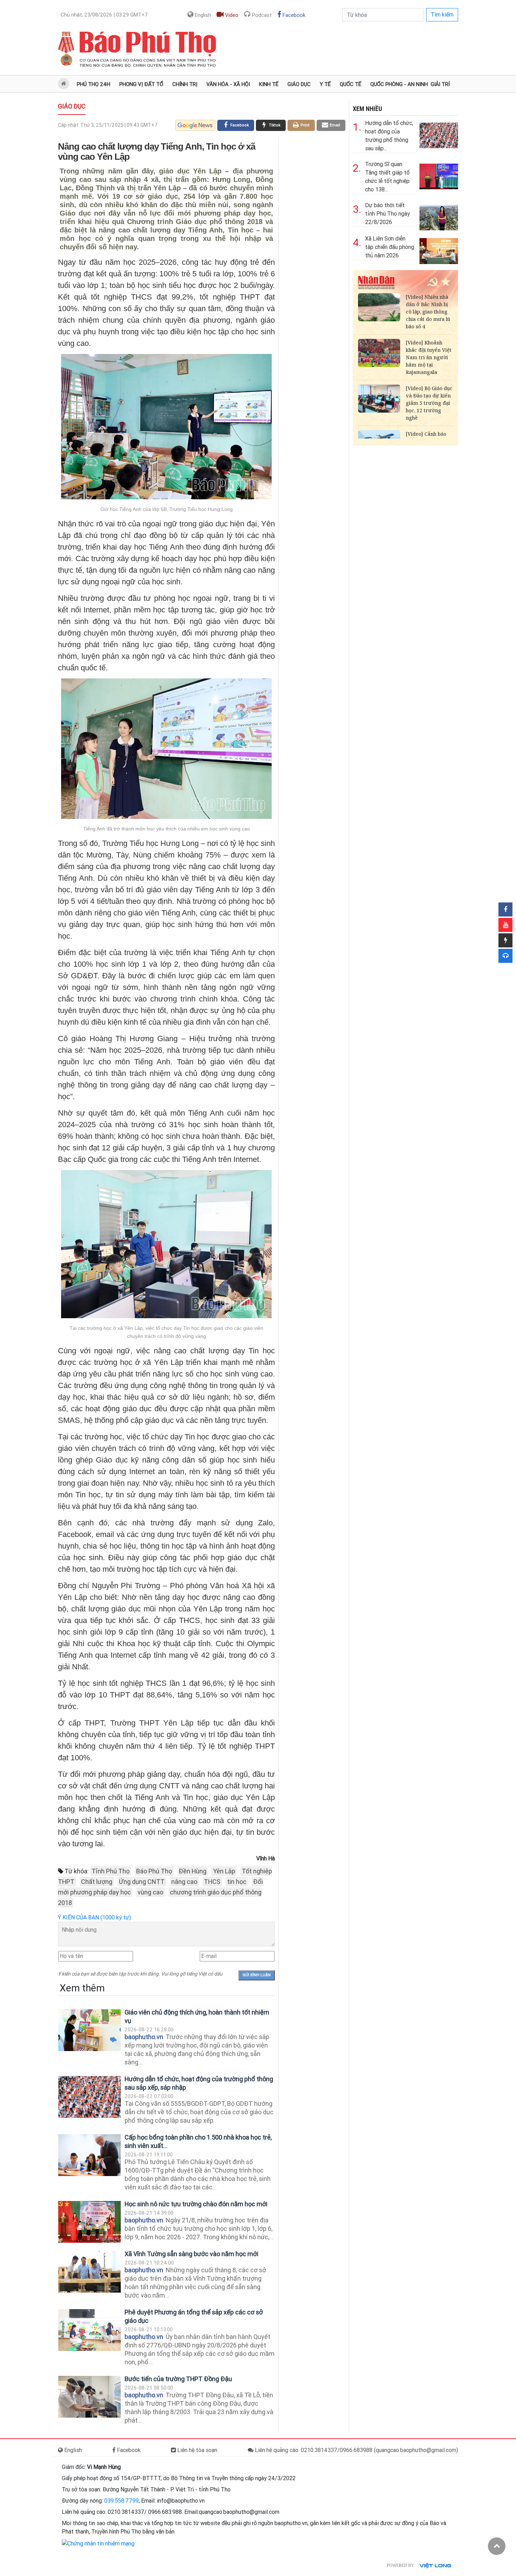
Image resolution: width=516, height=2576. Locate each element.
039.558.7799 (121, 2501)
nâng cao (184, 1882)
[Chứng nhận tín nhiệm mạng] (98, 2544)
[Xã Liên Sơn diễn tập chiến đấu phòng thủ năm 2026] (439, 249)
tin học (237, 1882)
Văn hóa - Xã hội (228, 84)
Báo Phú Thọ (154, 1871)
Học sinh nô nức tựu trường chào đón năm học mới (196, 2204)
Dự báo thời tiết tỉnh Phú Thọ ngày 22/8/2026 (388, 214)
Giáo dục (299, 84)
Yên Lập (224, 1871)
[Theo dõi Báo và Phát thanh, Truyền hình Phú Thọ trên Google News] (195, 125)
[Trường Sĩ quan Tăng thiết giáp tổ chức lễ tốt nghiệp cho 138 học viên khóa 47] (439, 175)
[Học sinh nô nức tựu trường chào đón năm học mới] (90, 2222)
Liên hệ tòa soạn (197, 2450)
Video (231, 15)
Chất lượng (97, 1882)
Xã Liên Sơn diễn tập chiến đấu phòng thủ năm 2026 (390, 247)
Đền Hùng (193, 1871)
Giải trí (440, 84)
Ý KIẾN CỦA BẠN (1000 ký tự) (94, 1917)
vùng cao (150, 1892)
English (202, 15)
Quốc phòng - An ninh (399, 84)
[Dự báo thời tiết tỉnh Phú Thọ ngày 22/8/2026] (439, 216)
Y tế (325, 84)
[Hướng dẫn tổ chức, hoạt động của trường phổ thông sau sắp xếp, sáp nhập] (90, 2097)
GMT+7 (104, 15)
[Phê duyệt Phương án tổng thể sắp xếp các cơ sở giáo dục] (90, 2330)
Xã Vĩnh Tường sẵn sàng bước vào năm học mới (191, 2254)
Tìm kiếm (442, 15)
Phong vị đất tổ (141, 84)
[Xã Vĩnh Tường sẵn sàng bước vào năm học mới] (90, 2272)
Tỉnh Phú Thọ (111, 1871)
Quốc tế (350, 84)
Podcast (261, 15)
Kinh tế (269, 84)
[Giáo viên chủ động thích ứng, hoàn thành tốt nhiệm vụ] (90, 2030)
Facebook (293, 15)
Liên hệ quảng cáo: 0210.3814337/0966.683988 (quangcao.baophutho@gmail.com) (356, 2450)
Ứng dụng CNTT (142, 1882)
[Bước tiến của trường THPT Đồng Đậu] (90, 2397)
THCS (212, 1882)
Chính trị (185, 84)
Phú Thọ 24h (94, 84)
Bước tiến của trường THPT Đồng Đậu (178, 2379)
